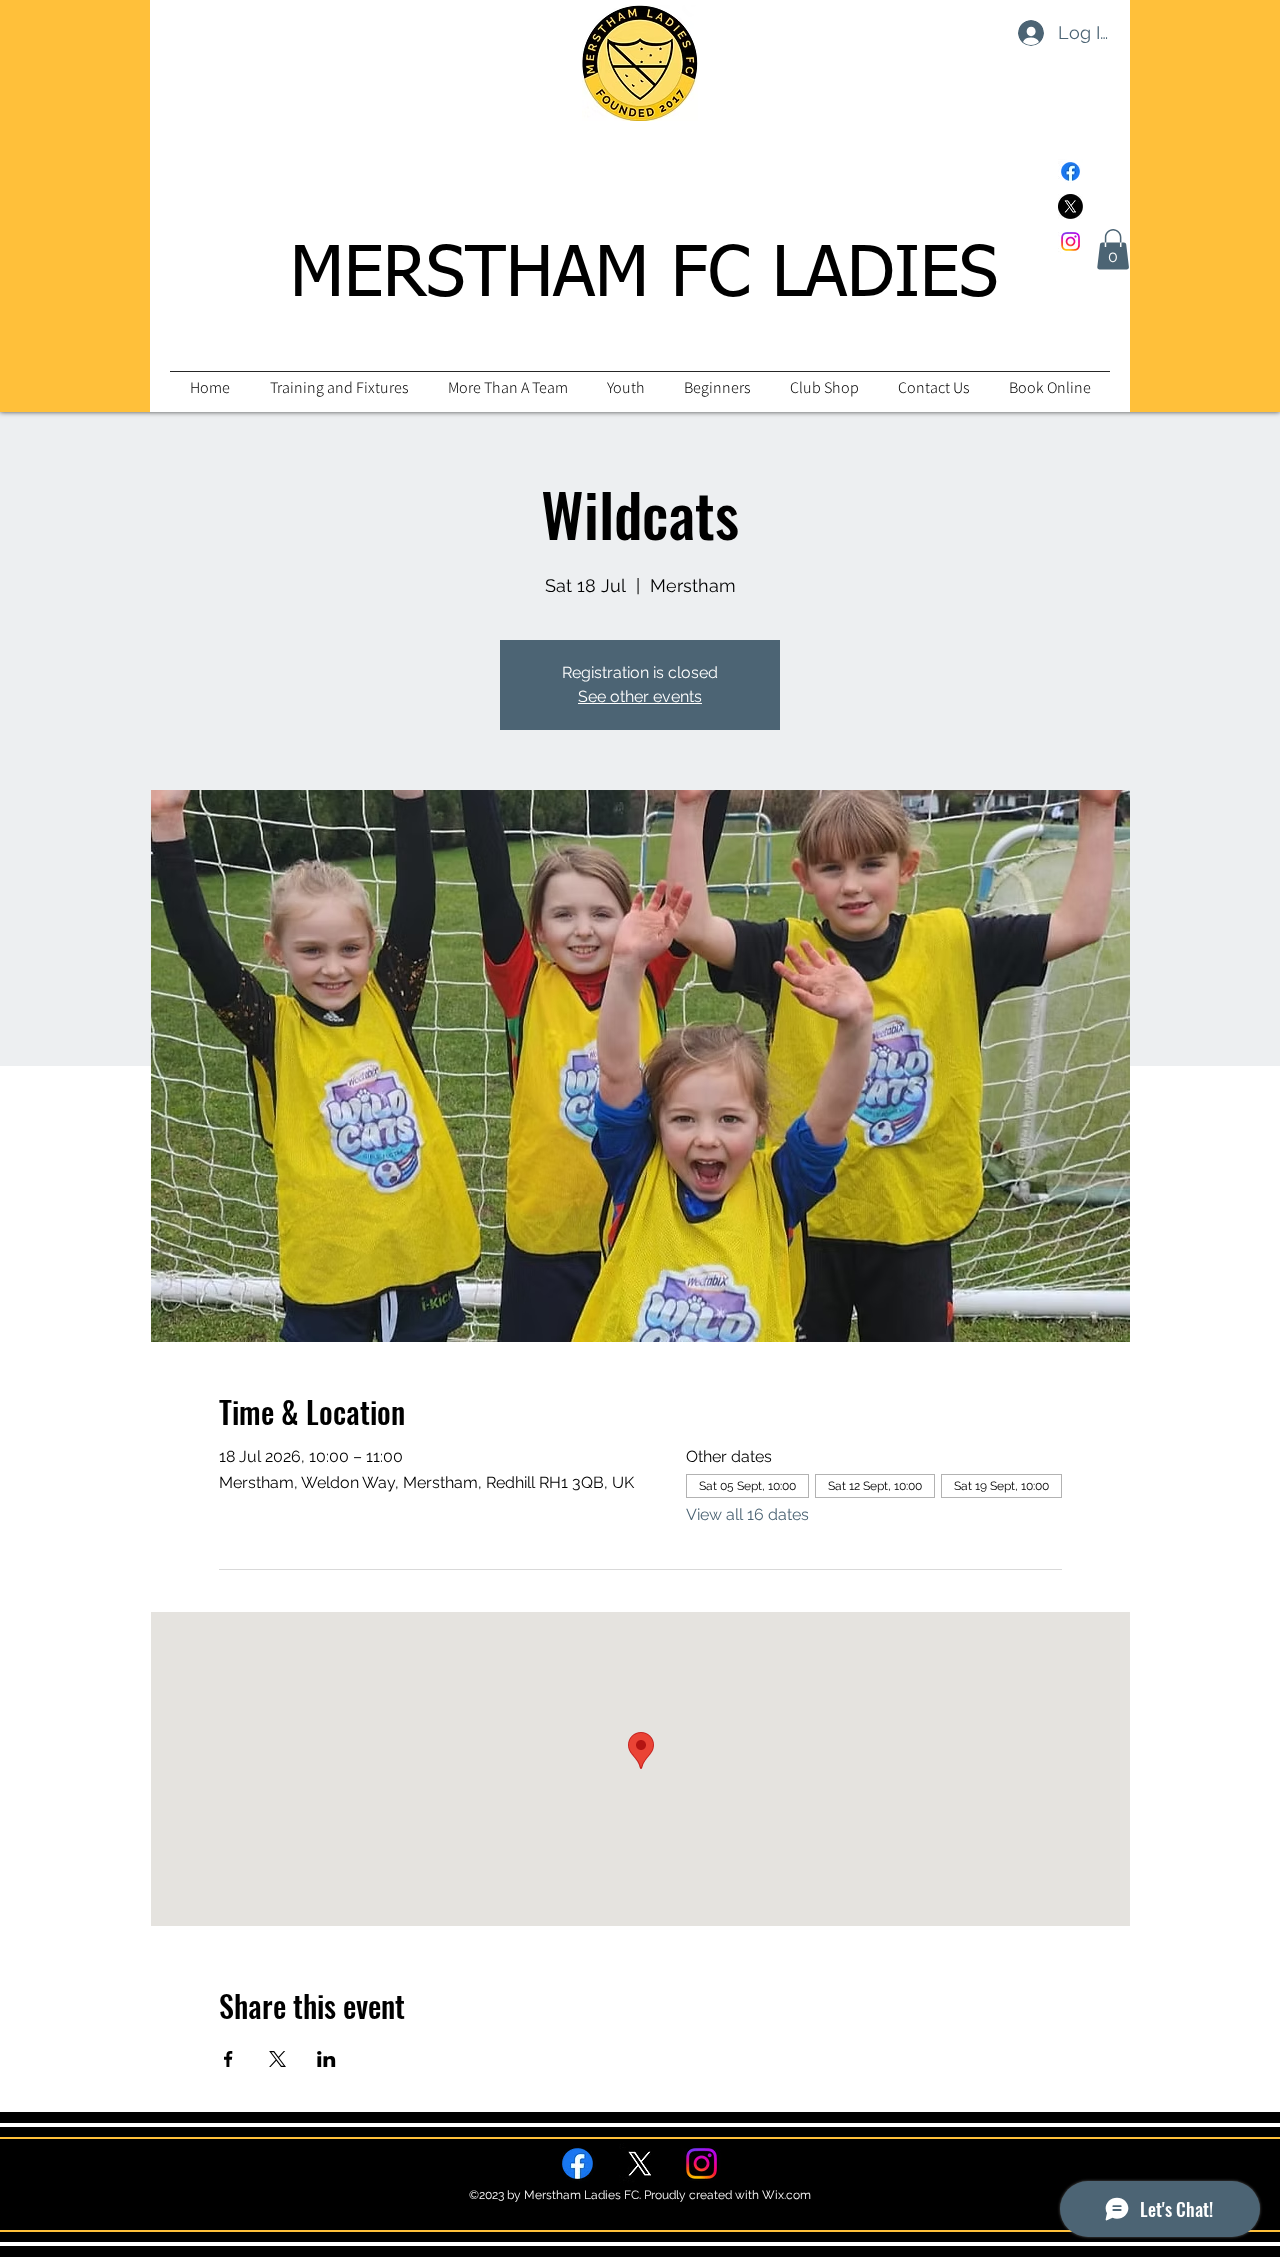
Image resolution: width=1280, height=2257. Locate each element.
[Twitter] (1070, 206)
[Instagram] (1070, 241)
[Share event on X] (277, 2059)
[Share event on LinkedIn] (326, 2059)
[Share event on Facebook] (228, 2059)
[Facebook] (1070, 171)
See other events (640, 696)
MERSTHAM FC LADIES (644, 276)
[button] (1113, 249)
